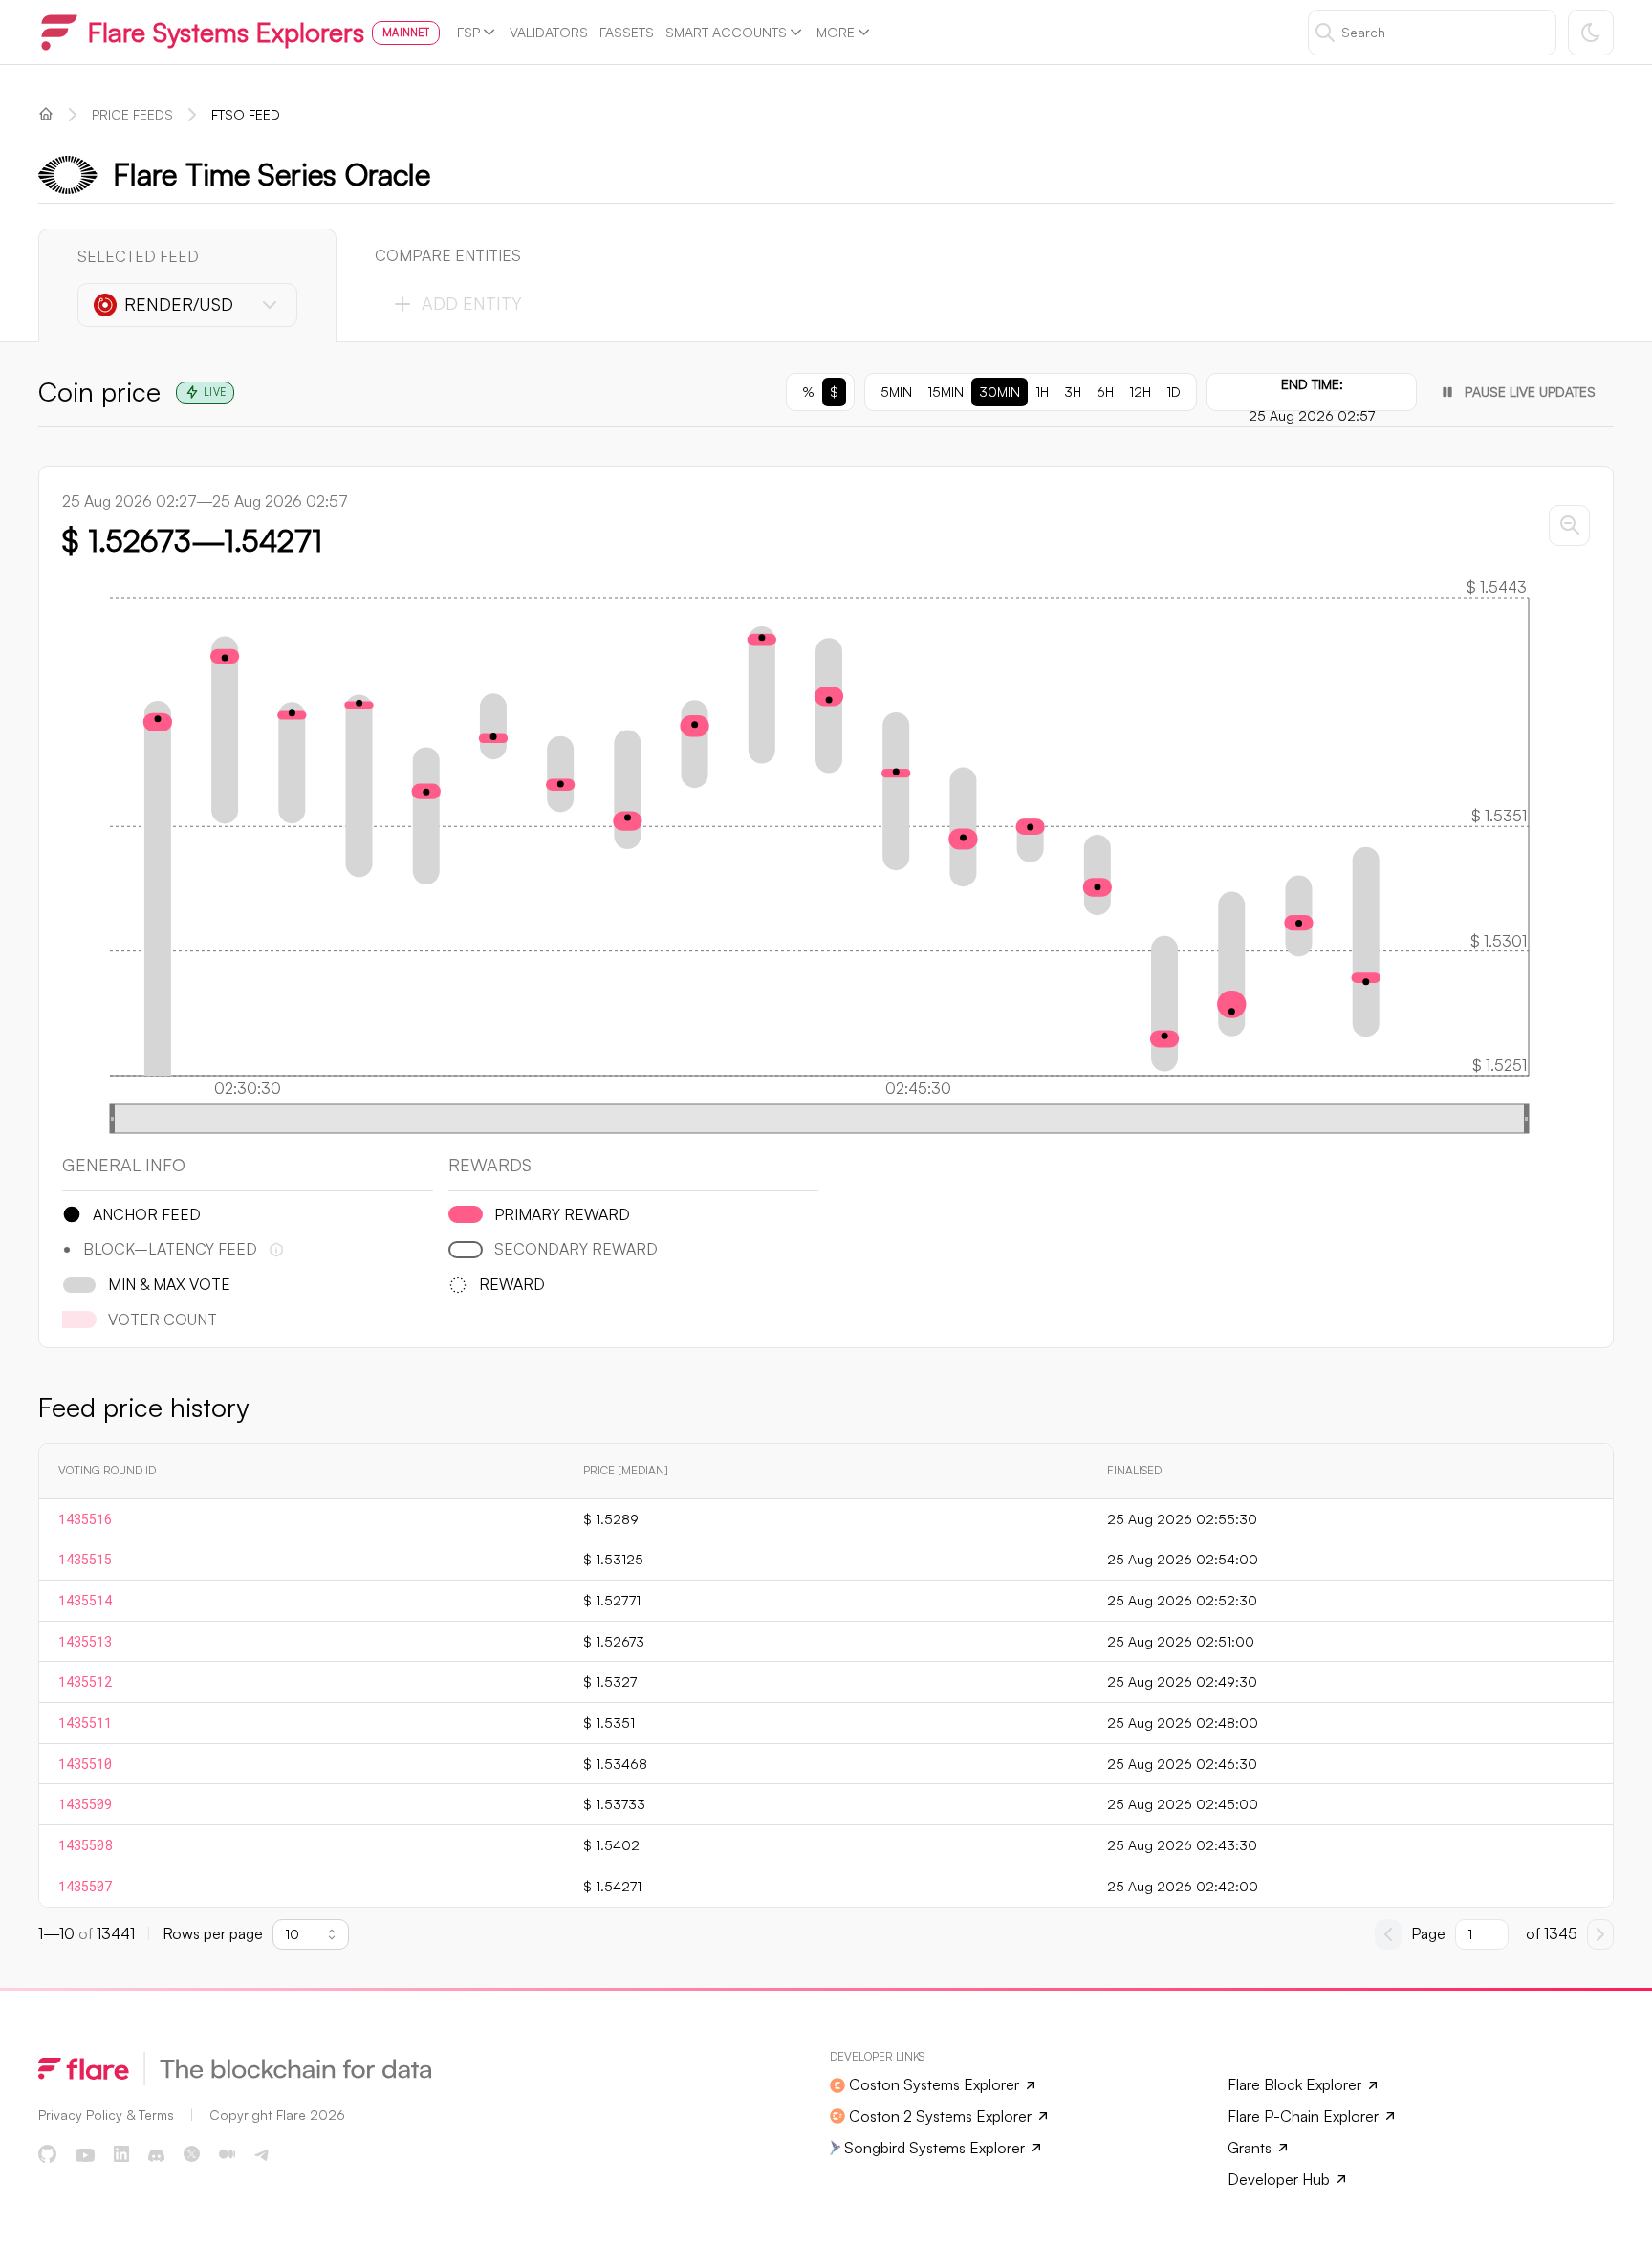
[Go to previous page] (1388, 1934)
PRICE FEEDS (132, 114)
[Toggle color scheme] (1591, 33)
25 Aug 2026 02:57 (1312, 415)
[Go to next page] (1600, 1934)
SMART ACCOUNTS (726, 32)
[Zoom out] (1569, 525)
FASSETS (627, 32)
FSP (468, 32)
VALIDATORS (549, 32)
